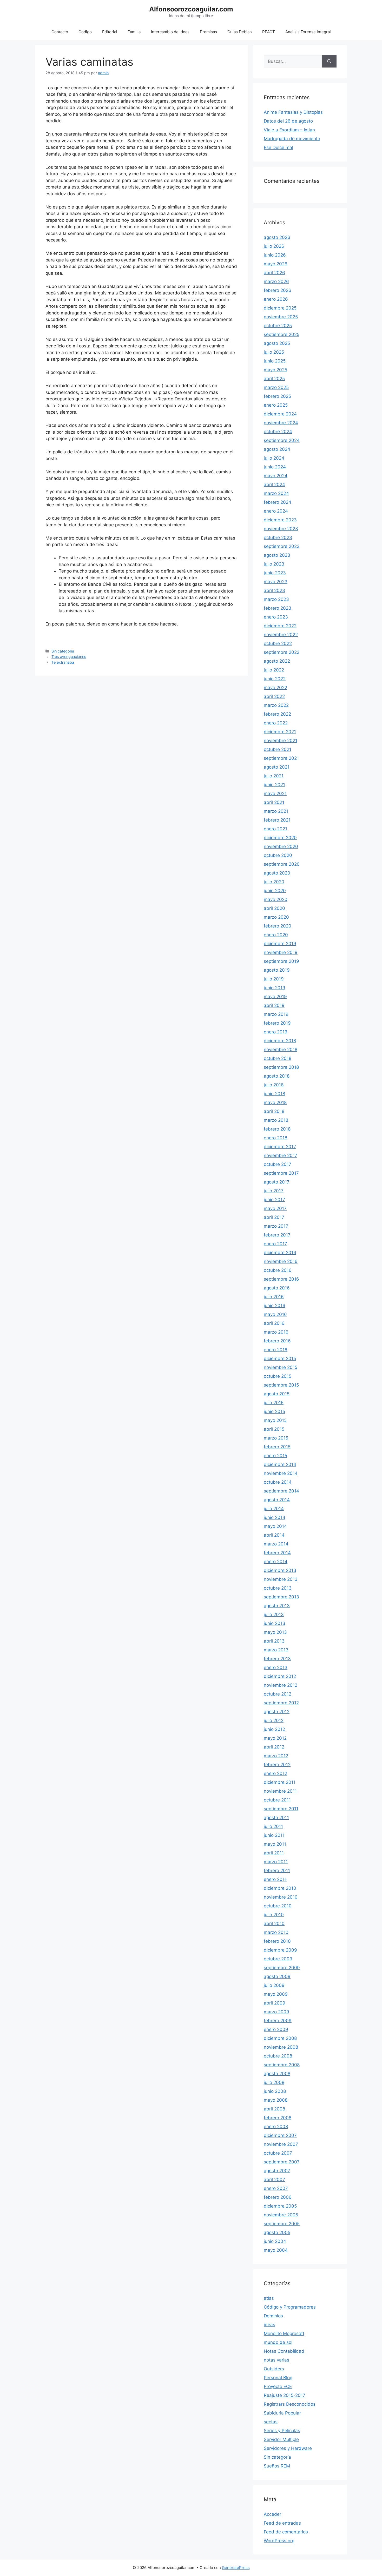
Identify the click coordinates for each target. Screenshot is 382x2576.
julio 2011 (273, 1826)
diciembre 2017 (280, 1147)
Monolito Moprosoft (284, 2333)
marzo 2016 (276, 1332)
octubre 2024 (278, 432)
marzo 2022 (276, 705)
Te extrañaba (63, 662)
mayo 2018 (275, 1102)
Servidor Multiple (281, 2439)
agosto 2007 (277, 2171)
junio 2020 (275, 891)
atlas (269, 2298)
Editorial (110, 32)
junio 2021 (274, 785)
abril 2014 (274, 1535)
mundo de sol (278, 2342)
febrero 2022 (277, 714)
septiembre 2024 (282, 440)
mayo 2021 (275, 793)
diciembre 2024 (280, 414)
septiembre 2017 (281, 1173)
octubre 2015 (278, 1376)
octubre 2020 (278, 855)
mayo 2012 (275, 1738)
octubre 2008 (278, 2056)
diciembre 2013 (280, 1570)
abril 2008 (274, 2109)
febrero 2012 (277, 1765)
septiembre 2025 (282, 334)
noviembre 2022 (281, 635)
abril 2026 (274, 273)
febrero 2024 (278, 502)
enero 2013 (276, 1667)
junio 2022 (275, 679)
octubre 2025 (278, 326)
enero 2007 (276, 2188)
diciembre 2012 (280, 1676)
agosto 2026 (277, 237)
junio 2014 (275, 1517)
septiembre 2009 (282, 1968)
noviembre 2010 (281, 1897)
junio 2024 (275, 467)
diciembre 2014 (280, 1464)
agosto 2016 (277, 1288)
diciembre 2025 (280, 308)
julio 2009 (274, 1985)
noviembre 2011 (280, 1791)
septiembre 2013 (281, 1597)
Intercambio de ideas (170, 32)
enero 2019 (276, 1032)
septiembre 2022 (282, 652)
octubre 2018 (278, 1058)
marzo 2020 (276, 917)
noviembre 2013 (281, 1579)
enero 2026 (276, 299)
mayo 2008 (276, 2100)
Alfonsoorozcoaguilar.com (191, 9)
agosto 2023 (277, 555)
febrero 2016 (277, 1341)
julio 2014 (274, 1509)
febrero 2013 (277, 1659)
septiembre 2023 (282, 546)
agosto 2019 (277, 970)
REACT (269, 32)
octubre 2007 (278, 2153)
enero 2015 (275, 1456)
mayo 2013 (275, 1632)
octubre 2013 (278, 1588)
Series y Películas (282, 2431)
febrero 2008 (278, 2118)
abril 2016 (274, 1323)
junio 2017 (274, 1200)
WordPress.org (279, 2541)
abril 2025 (274, 379)
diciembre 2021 (280, 732)
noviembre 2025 (281, 317)
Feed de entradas (282, 2523)
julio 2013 (274, 1615)
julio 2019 (274, 979)
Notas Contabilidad (284, 2351)
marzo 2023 (276, 599)
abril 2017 (274, 1217)
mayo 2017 (275, 1208)
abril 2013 (274, 1641)
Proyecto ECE (278, 2386)
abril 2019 (274, 1005)
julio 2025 (274, 352)
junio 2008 (275, 2091)
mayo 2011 (275, 1844)
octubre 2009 (278, 1959)
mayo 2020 (276, 899)
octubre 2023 (278, 537)
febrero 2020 (278, 926)
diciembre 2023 (280, 520)
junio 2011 (274, 1835)
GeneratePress (236, 2568)
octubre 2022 (278, 643)
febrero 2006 (278, 2197)
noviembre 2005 (281, 2215)
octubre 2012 (278, 1694)
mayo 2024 (276, 476)
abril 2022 (274, 696)
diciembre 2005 (280, 2206)
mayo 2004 (276, 2250)
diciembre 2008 (280, 2038)
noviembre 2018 (281, 1050)
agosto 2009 (277, 1976)
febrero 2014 (277, 1553)
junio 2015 (274, 1411)
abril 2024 (274, 485)
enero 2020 (276, 935)
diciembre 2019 (280, 944)
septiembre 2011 (281, 1809)
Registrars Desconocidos (290, 2404)
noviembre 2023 (281, 529)
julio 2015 (274, 1403)
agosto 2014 (277, 1500)
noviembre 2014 (281, 1473)
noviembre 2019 (281, 952)
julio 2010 (274, 1915)
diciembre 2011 (280, 1782)
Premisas (208, 32)
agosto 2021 (277, 767)
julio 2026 (274, 246)
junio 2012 (274, 1729)
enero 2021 (275, 829)
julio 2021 (274, 776)
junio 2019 (275, 988)
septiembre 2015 (281, 1385)
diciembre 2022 (280, 626)
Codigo (85, 32)
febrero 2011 (277, 1871)
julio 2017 (274, 1191)
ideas (269, 2325)
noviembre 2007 (281, 2144)
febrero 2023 (278, 608)
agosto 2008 (277, 2074)
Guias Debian (240, 32)
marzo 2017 (276, 1226)
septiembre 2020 (282, 864)
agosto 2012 (277, 1712)
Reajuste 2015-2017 (285, 2395)
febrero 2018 (277, 1129)
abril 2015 (274, 1429)
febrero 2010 (277, 1941)
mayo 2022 (275, 688)
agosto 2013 (277, 1606)
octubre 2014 (278, 1482)
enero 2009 (276, 2029)
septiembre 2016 (281, 1279)
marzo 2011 (276, 1862)
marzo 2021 (276, 811)
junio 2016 (275, 1306)
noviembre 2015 (281, 1367)
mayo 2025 (275, 370)
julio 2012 (274, 1720)
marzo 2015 (276, 1438)
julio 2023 (274, 564)
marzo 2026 (276, 281)
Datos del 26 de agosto (288, 121)
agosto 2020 (277, 873)
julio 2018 (274, 1085)
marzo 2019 (276, 1014)
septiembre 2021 (281, 758)
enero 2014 (276, 1562)
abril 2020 (274, 908)
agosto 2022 (277, 661)
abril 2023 (274, 590)
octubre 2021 (278, 749)
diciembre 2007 (280, 2135)
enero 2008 (276, 2127)
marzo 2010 (276, 1932)
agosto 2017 (277, 1182)
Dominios (273, 2316)
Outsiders (274, 2369)
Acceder (272, 2514)
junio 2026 (275, 255)
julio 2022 (274, 670)
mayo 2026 (276, 264)
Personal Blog (278, 2378)
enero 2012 (275, 1773)
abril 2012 (274, 1747)
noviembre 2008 (281, 2047)
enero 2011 (275, 1879)
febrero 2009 (278, 2021)
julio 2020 (274, 882)
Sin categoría (63, 651)
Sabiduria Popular (282, 2413)
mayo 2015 (275, 1420)
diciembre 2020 (280, 838)
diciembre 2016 (280, 1253)
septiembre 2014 (281, 1491)
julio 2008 (274, 2082)
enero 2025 (276, 405)
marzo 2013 (276, 1650)
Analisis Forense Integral (308, 32)
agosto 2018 (277, 1076)
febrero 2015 (277, 1447)
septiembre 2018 (281, 1067)
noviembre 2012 (281, 1685)
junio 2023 (275, 573)
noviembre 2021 (281, 741)
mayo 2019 (275, 997)
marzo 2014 (276, 1544)
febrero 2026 (278, 290)
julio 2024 (274, 458)
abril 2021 (274, 802)
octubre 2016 (278, 1270)
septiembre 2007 (282, 2162)
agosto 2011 (276, 1818)
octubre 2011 (277, 1800)
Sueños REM (277, 2466)
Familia (134, 32)
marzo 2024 (276, 493)
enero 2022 (276, 723)
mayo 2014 (275, 1526)
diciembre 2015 (280, 1358)
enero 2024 (276, 511)
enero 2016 (276, 1350)
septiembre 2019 (281, 961)
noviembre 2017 (281, 1155)
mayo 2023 (276, 582)
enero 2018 (275, 1138)
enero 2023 (276, 617)
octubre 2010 (278, 1906)
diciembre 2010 (280, 1888)
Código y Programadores (290, 2307)
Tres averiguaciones (69, 657)
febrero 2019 (277, 1023)
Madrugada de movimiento (292, 139)
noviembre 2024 (281, 423)
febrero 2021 (277, 820)
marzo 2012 (276, 1756)
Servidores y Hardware (288, 2448)
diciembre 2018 (280, 1041)
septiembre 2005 (282, 2224)
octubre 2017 (278, 1164)
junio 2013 (275, 1623)
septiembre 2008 (282, 2065)
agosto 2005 (277, 2232)
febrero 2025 (277, 396)
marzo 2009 (276, 2012)
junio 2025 (275, 361)
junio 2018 (274, 1094)
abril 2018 (274, 1111)
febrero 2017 (277, 1235)
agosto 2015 (277, 1394)
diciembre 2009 (280, 1950)
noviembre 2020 (281, 846)
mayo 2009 (276, 1994)
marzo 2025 (276, 387)
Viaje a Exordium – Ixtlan (289, 130)
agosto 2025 (277, 343)
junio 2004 (275, 2241)
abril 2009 (275, 2003)
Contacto (60, 32)
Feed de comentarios (286, 2532)
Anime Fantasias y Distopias (293, 112)
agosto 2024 (277, 449)
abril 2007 (274, 2180)
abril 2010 (274, 1923)
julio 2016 (274, 1297)
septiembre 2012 (281, 1703)
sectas (271, 2422)
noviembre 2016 (281, 1261)
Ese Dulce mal (278, 147)
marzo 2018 (276, 1120)
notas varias (276, 2360)
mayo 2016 (275, 1314)
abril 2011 (274, 1853)
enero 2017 (275, 1244)
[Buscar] (329, 62)
